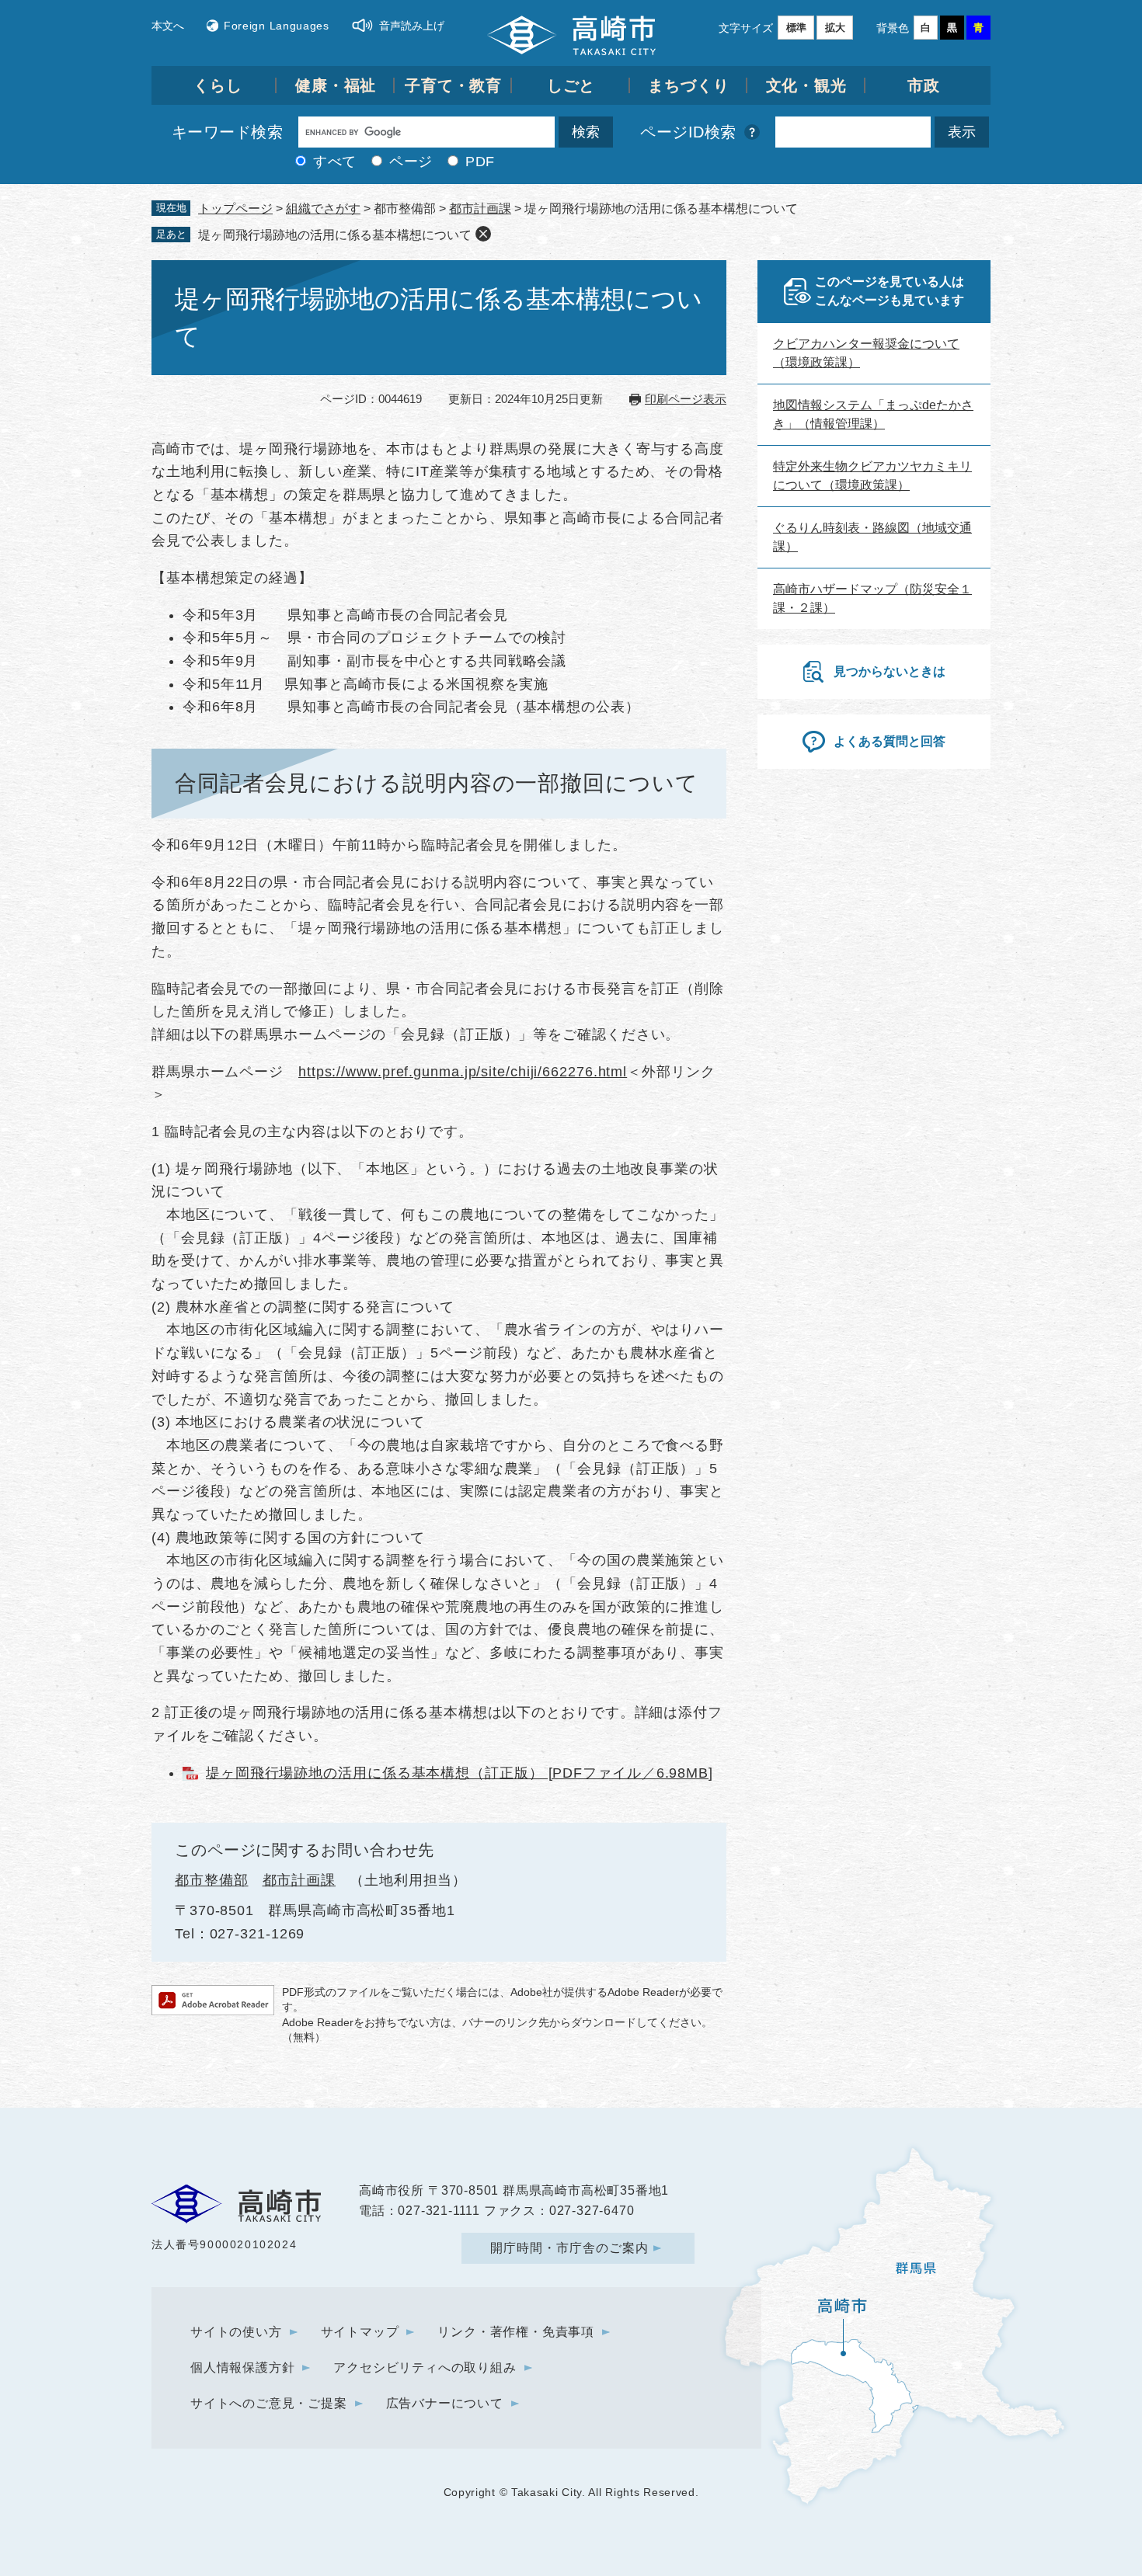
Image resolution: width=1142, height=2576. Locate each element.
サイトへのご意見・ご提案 (269, 2403)
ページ (411, 162)
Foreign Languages (277, 26)
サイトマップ (360, 2332)
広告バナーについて (445, 2403)
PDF (480, 162)
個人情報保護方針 (242, 2367)
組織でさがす (323, 209)
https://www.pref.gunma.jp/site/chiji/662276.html (463, 1072)
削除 (483, 234)
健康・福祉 (336, 85)
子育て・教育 (453, 85)
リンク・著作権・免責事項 (516, 2332)
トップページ (235, 209)
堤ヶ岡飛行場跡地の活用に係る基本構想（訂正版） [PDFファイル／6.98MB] (460, 1773)
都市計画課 (480, 209)
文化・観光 (807, 85)
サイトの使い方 (236, 2332)
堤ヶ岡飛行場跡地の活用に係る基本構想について (335, 235)
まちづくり (689, 85)
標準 (796, 28)
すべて (335, 162)
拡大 (835, 28)
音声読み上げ (412, 26)
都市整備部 (212, 1880)
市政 (924, 85)
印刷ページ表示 (686, 399)
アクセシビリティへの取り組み (425, 2367)
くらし (218, 85)
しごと (571, 85)
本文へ (168, 26)
